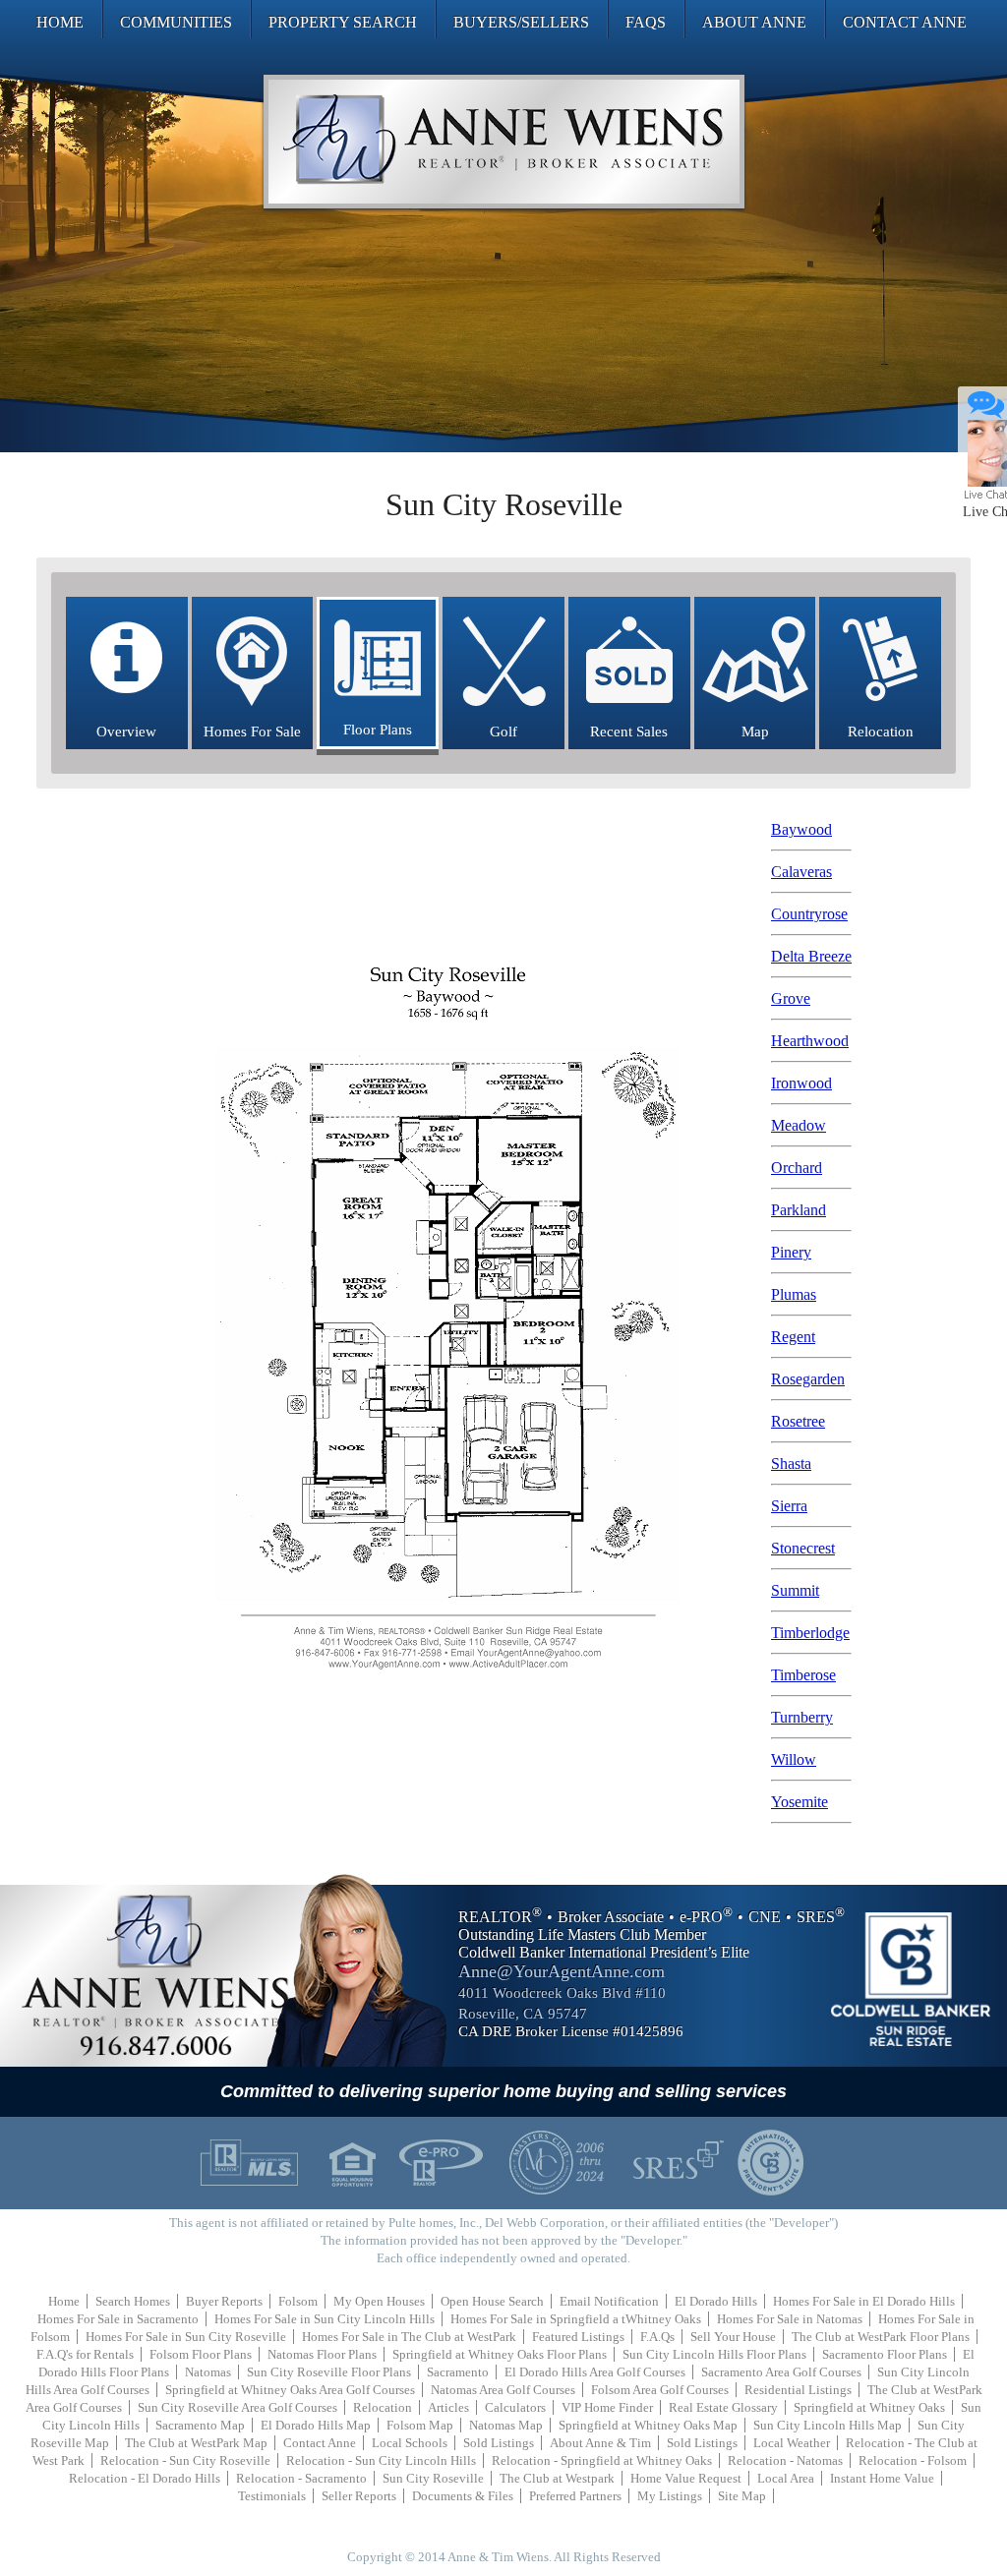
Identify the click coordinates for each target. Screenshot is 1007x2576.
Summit (795, 1590)
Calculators (515, 2407)
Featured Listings (578, 2337)
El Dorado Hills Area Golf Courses (595, 2372)
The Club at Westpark (557, 2478)
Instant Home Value (882, 2478)
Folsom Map (420, 2425)
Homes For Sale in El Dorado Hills (864, 2301)
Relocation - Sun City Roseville (185, 2460)
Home (60, 22)
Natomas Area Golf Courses (503, 2390)
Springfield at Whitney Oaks (869, 2407)
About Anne (754, 22)
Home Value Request (686, 2478)
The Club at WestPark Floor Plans (881, 2337)
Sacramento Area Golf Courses (781, 2372)
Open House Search (492, 2301)
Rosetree (798, 1421)
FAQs (646, 22)
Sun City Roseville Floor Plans (329, 2372)
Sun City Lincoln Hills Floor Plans (714, 2354)
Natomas (208, 2372)
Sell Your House (733, 2337)
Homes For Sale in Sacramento (118, 2319)
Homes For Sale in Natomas (790, 2319)
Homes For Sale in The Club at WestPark (409, 2337)
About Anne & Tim (600, 2443)
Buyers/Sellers (521, 22)
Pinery (791, 1252)
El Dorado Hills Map (316, 2425)
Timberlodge (810, 1633)
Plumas (794, 1294)
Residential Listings (798, 2390)
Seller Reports (359, 2496)
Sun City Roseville (433, 2478)
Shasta (791, 1464)
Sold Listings (499, 2443)
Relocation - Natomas (785, 2460)
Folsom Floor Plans (201, 2354)
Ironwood (801, 1083)
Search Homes (133, 2301)
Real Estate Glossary (723, 2407)
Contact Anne (905, 22)
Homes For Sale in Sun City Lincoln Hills (325, 2319)
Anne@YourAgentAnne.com (562, 1971)
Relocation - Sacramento (301, 2478)
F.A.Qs (657, 2337)
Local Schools (410, 2443)
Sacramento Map (200, 2425)
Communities (176, 22)
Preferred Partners (575, 2496)
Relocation (383, 2407)
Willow (794, 1759)
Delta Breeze (811, 956)
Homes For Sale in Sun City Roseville (186, 2337)
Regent (793, 1337)
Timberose (803, 1675)
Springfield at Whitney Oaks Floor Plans (500, 2354)
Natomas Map (506, 2425)
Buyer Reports (224, 2301)
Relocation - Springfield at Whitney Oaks (602, 2460)
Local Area (786, 2478)
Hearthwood (810, 1041)
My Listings (670, 2496)
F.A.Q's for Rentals (85, 2354)
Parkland (799, 1210)
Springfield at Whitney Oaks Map (648, 2425)
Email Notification (609, 2301)
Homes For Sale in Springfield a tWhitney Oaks (576, 2319)
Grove (791, 998)
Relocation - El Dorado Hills (145, 2478)
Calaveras (801, 872)
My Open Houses (379, 2301)
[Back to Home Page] (504, 142)
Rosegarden (808, 1379)
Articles (448, 2407)
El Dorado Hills (716, 2301)
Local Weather (792, 2443)
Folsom (298, 2301)
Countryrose (809, 914)
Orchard (797, 1168)
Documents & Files (463, 2496)
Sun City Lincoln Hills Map (828, 2425)
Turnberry (802, 1717)
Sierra (789, 1506)
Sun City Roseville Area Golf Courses (237, 2407)
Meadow (799, 1125)
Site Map (742, 2496)
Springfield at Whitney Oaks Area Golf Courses (290, 2390)
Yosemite (800, 1802)
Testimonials (272, 2496)
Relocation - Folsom (913, 2460)
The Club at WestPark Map (196, 2443)
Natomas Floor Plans (322, 2354)
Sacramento (458, 2372)
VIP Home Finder (607, 2407)
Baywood (801, 829)
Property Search (343, 22)
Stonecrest (803, 1548)
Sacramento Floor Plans (885, 2354)
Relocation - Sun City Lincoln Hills (381, 2460)
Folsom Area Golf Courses (660, 2390)
